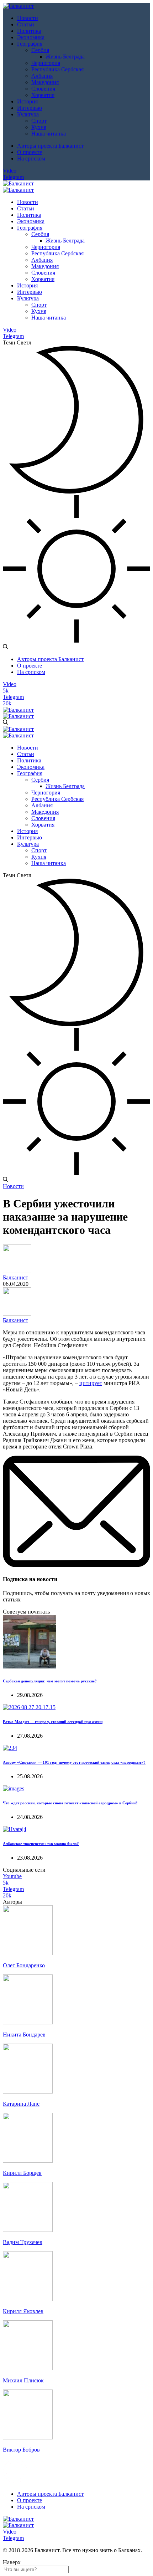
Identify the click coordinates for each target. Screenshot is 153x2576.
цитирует (91, 1383)
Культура (28, 114)
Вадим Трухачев (23, 2242)
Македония (45, 82)
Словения (43, 89)
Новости (28, 18)
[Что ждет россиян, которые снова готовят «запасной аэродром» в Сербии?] (14, 1788)
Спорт (39, 121)
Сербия (40, 50)
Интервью (30, 108)
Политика (29, 31)
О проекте (30, 152)
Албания (42, 76)
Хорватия (43, 95)
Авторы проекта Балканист (50, 146)
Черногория (46, 63)
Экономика (31, 37)
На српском (31, 159)
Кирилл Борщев (22, 2173)
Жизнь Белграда (65, 57)
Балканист (15, 1277)
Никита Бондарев (24, 2035)
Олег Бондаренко (24, 1965)
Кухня (39, 127)
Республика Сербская (57, 69)
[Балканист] (18, 6)
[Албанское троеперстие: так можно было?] (15, 1829)
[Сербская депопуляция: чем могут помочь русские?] (30, 1667)
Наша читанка (49, 134)
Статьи (26, 24)
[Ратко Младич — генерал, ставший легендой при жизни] (29, 1707)
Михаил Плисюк (23, 2380)
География (30, 44)
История (27, 101)
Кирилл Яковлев (23, 2311)
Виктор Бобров (21, 2450)
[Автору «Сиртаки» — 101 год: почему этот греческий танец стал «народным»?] (10, 1748)
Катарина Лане (21, 2104)
